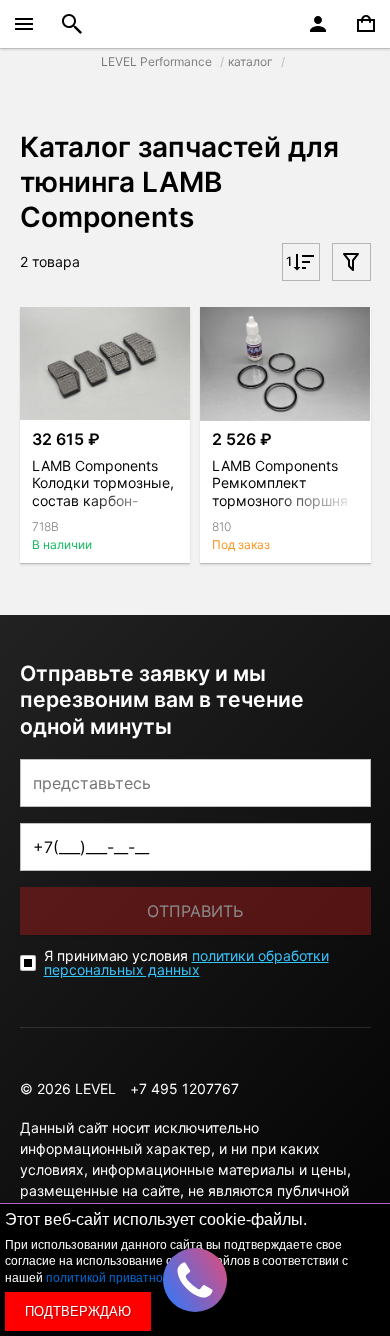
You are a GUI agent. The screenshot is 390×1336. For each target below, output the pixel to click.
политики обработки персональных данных (186, 962)
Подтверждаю (78, 1311)
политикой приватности (114, 1278)
